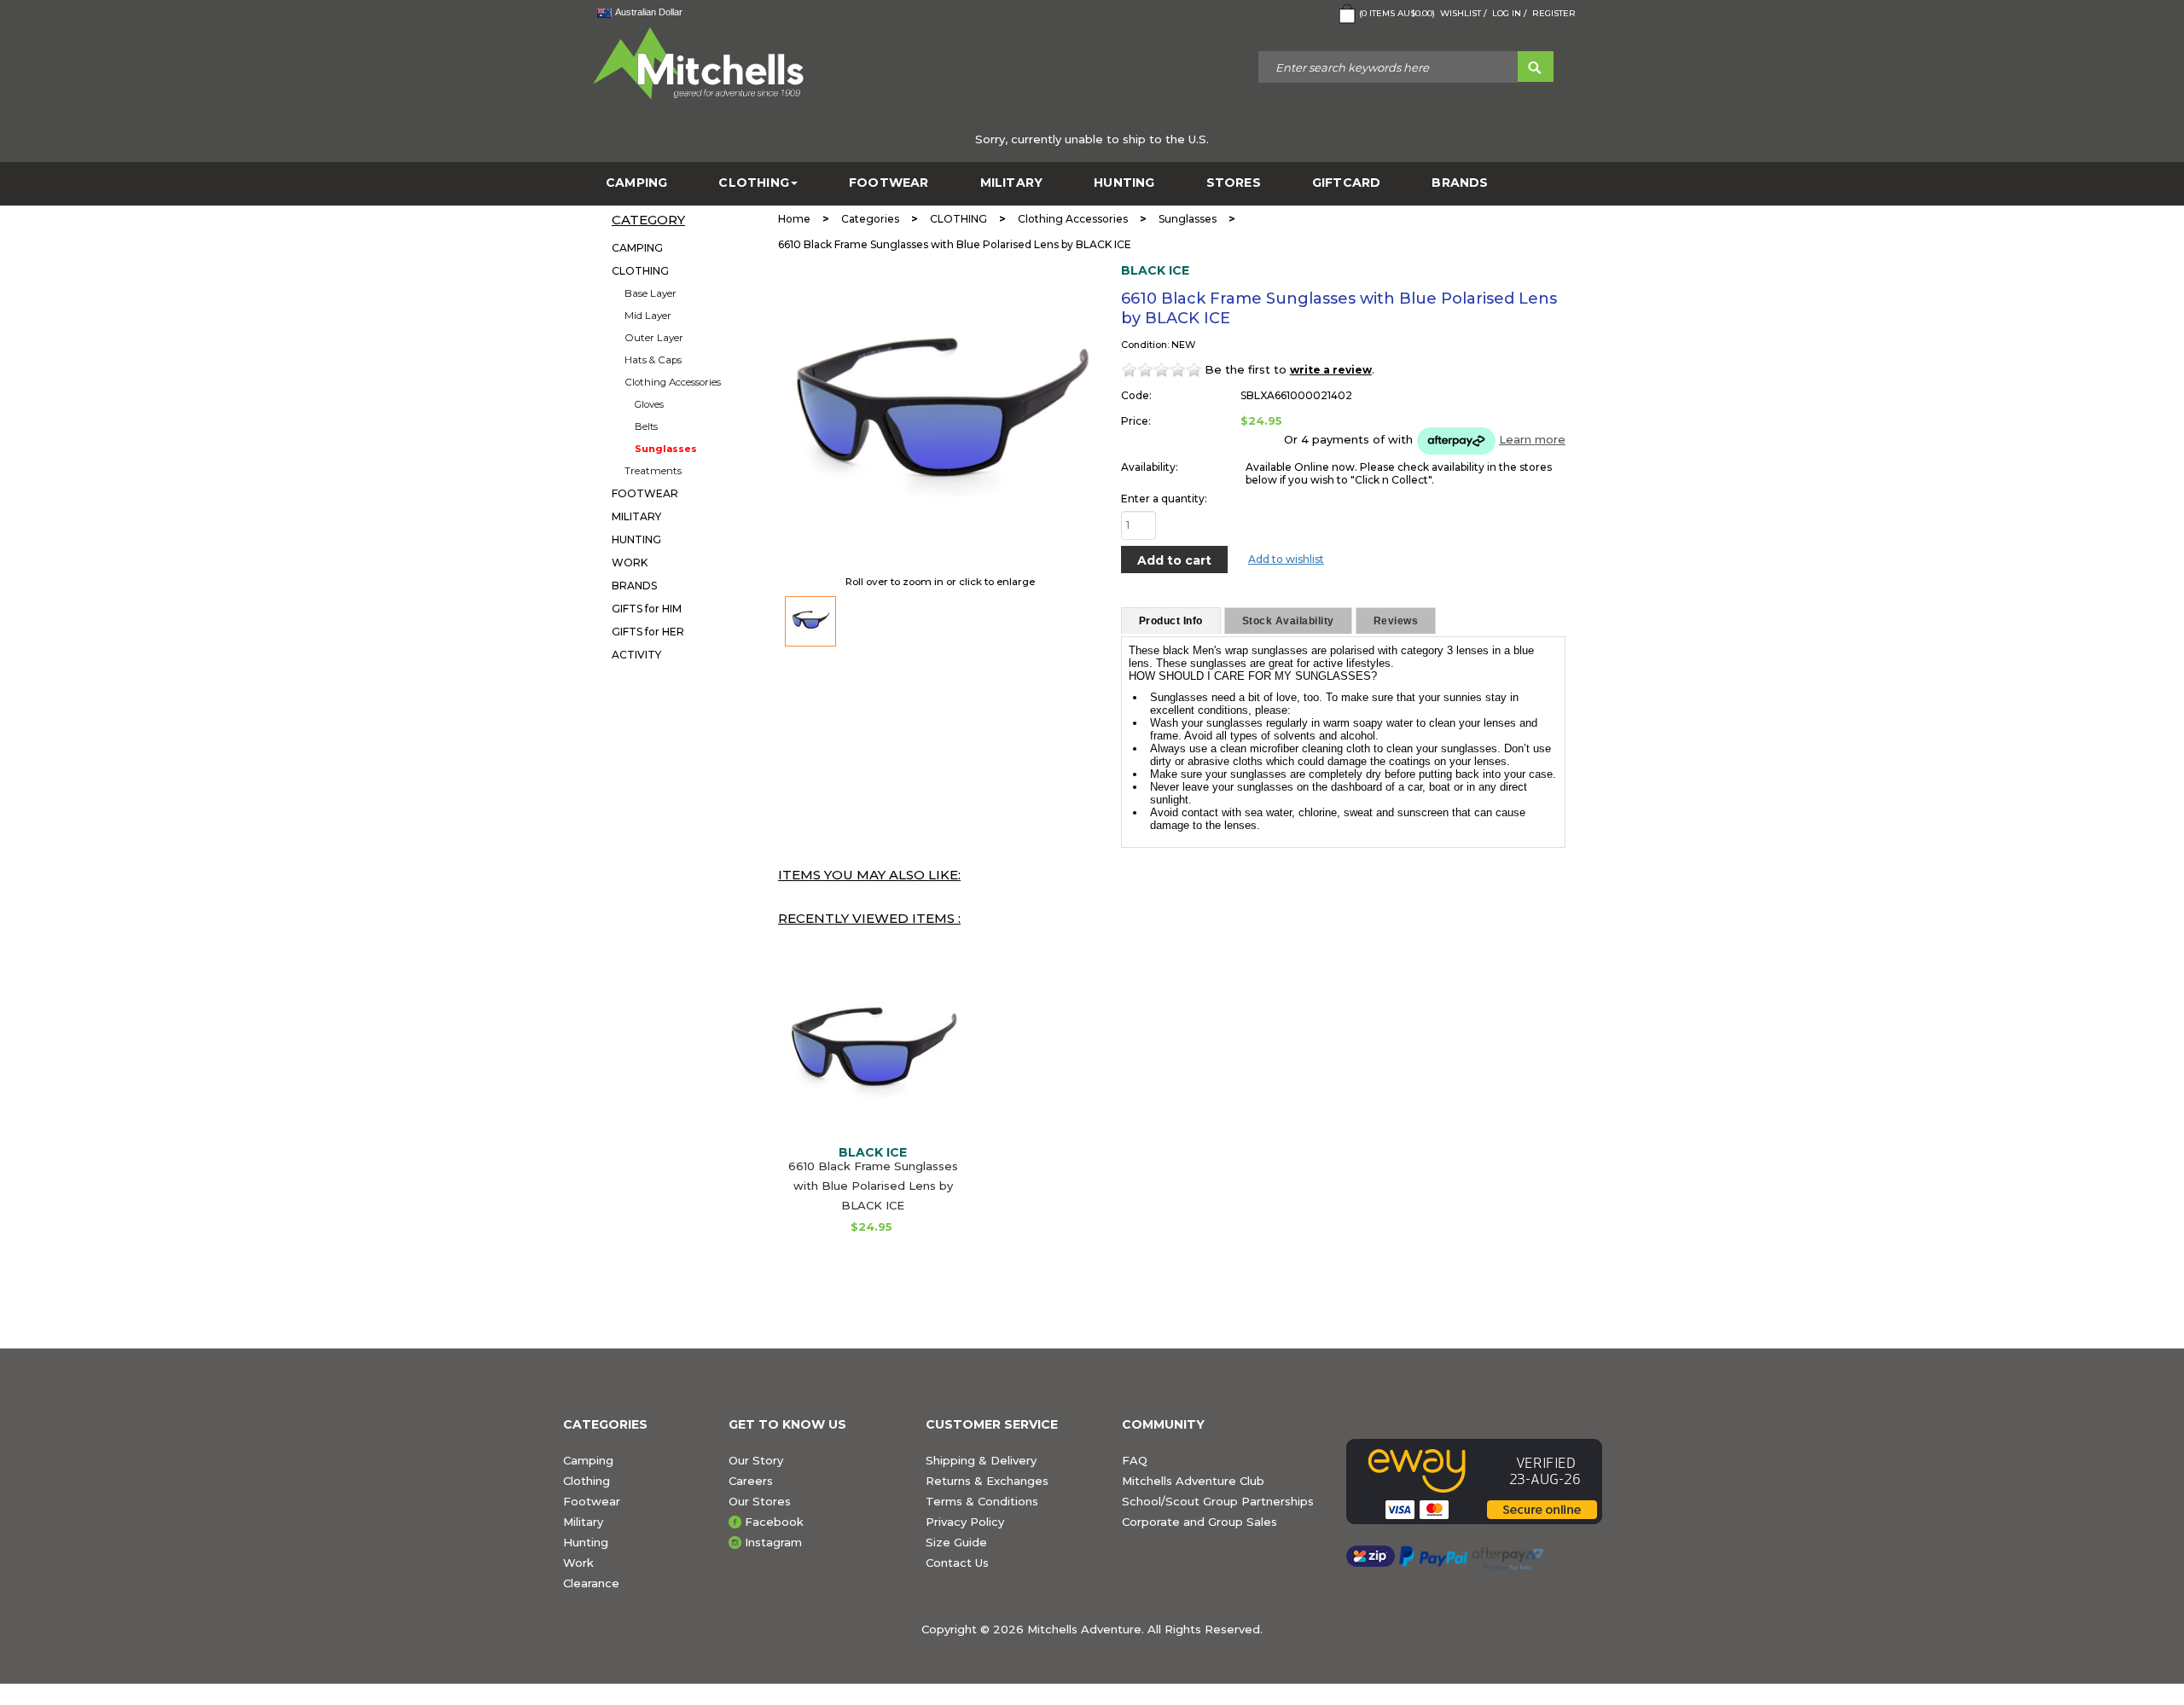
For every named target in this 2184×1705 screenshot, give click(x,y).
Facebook (774, 1522)
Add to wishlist (1286, 559)
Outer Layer (654, 338)
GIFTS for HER (648, 632)
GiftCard (1347, 183)
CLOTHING (754, 183)
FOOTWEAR (889, 183)
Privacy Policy (965, 1522)
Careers (751, 1481)
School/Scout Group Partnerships (1218, 1501)
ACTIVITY (636, 655)
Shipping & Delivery (981, 1460)
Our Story (756, 1460)
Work (578, 1563)
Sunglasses (666, 449)
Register (1554, 13)
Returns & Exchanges (987, 1481)
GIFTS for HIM (647, 609)
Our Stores (760, 1501)
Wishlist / (1464, 13)
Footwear (592, 1501)
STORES (1234, 183)
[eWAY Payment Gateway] (1484, 1482)
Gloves (649, 404)
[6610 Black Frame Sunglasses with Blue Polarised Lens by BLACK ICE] (810, 621)
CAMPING (636, 183)
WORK (630, 563)
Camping (588, 1460)
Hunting (586, 1542)
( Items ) (1397, 13)
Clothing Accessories (673, 382)
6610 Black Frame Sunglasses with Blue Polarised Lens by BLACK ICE (873, 1186)
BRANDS (1460, 183)
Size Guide (956, 1542)
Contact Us (957, 1563)
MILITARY (1012, 183)
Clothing (587, 1481)
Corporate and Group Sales (1199, 1522)
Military (583, 1522)
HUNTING (1124, 183)
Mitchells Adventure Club (1193, 1481)
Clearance (591, 1583)
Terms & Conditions (982, 1501)
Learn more (1532, 439)
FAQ (1135, 1460)
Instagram (773, 1542)
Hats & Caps (653, 360)
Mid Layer (648, 316)
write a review (1331, 370)
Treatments (653, 471)
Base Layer (651, 293)
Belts (646, 426)
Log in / (1510, 13)
